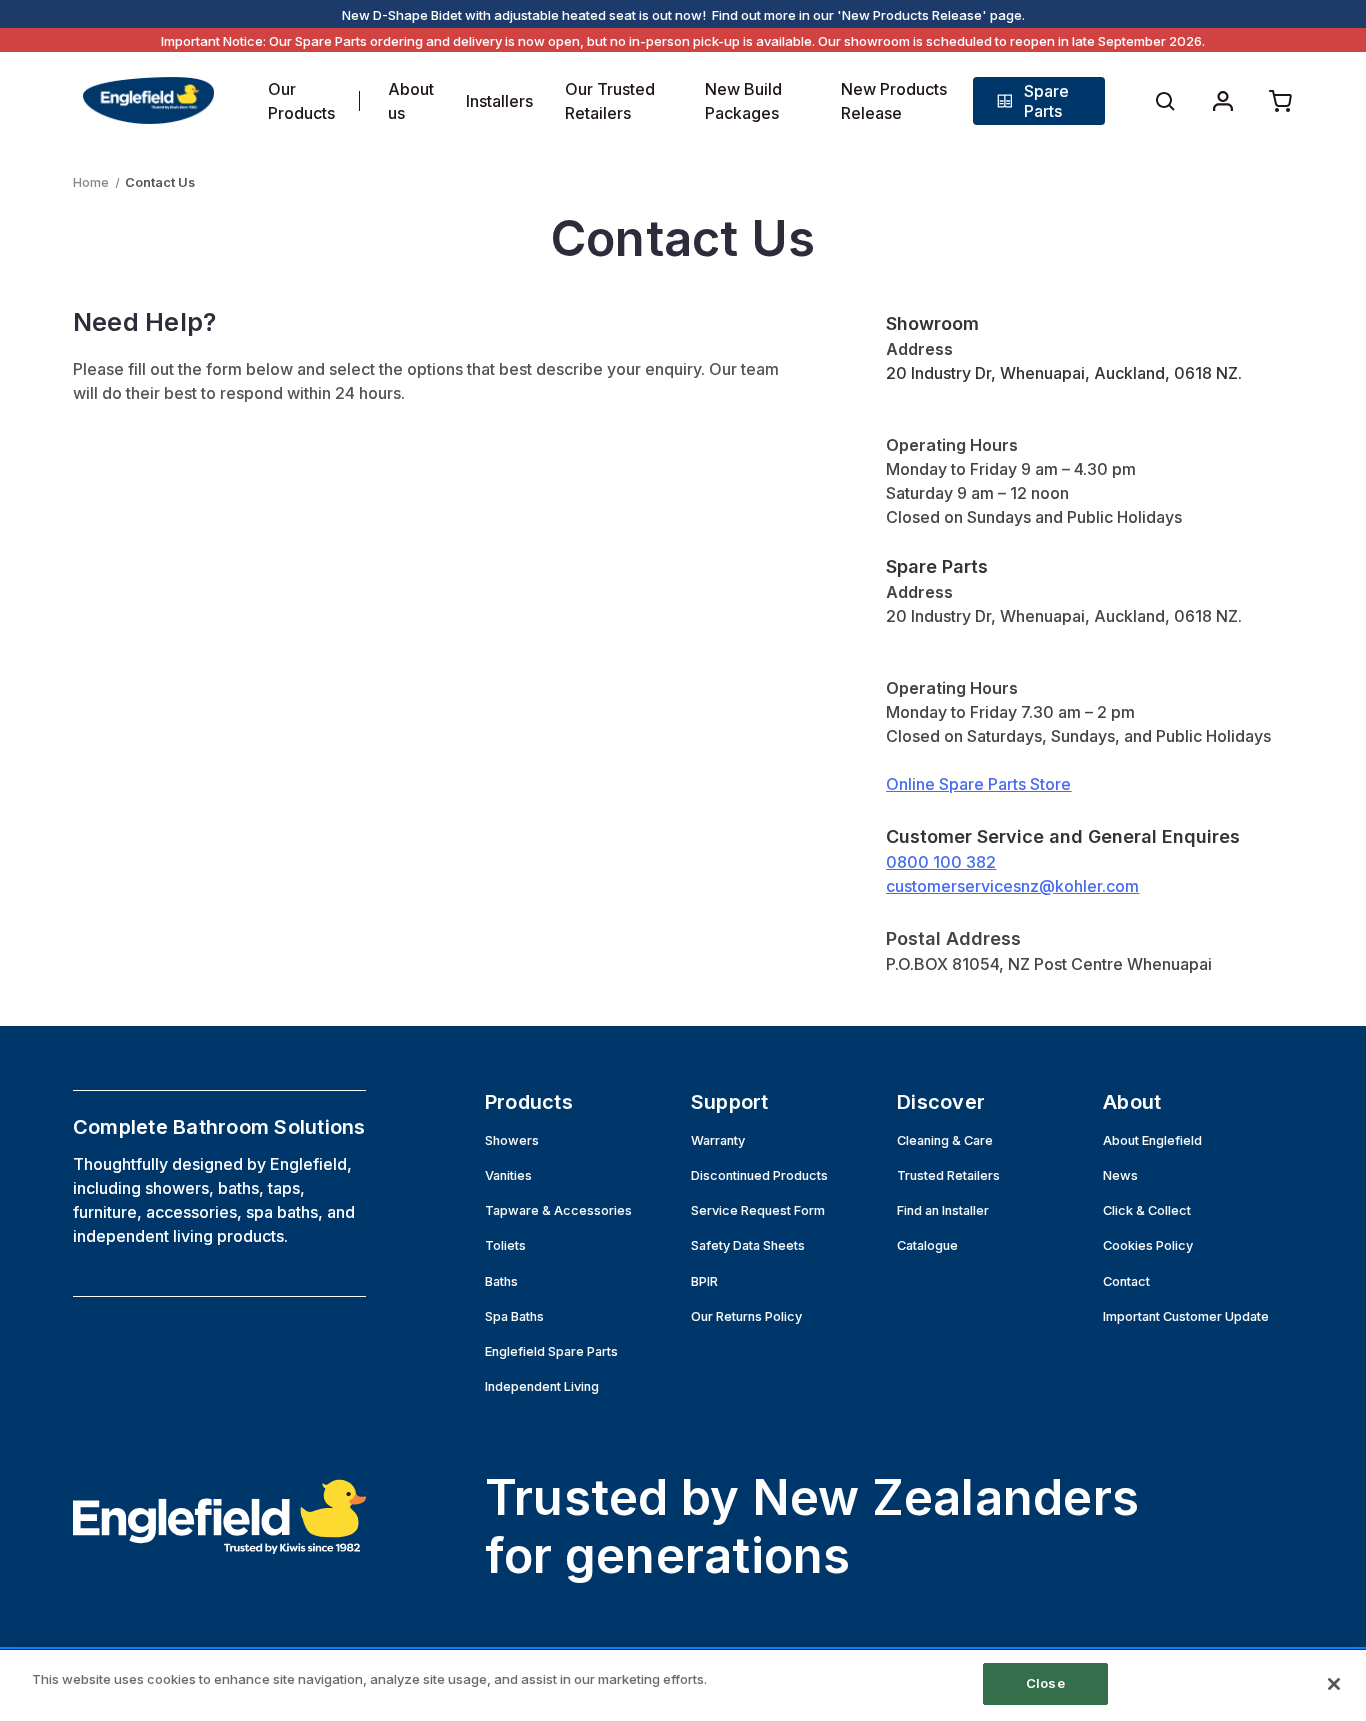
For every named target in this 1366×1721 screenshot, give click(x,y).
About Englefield (1152, 1140)
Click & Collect (1147, 1210)
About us (411, 101)
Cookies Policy (1148, 1245)
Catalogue (927, 1245)
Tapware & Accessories (558, 1210)
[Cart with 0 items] (1281, 101)
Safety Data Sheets (748, 1245)
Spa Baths (514, 1316)
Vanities (508, 1175)
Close (1045, 1683)
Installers (499, 101)
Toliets (505, 1245)
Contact (1126, 1281)
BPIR (704, 1281)
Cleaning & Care (945, 1140)
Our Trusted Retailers (610, 101)
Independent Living (542, 1386)
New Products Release (894, 101)
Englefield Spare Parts (551, 1351)
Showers (512, 1140)
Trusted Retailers (948, 1175)
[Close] (1334, 1684)
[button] (1039, 101)
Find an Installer (943, 1210)
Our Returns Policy (746, 1316)
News (1120, 1175)
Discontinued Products (759, 1175)
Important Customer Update (1186, 1316)
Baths (501, 1281)
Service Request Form (758, 1210)
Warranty (718, 1140)
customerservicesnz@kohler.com (1012, 886)
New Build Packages (743, 101)
